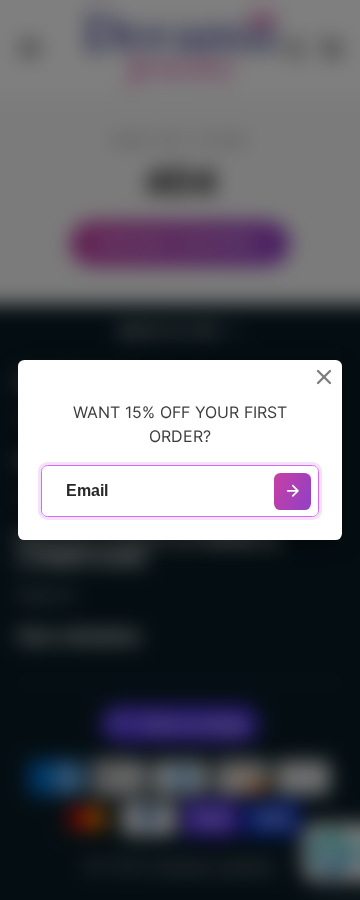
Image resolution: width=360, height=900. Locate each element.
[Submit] (292, 491)
